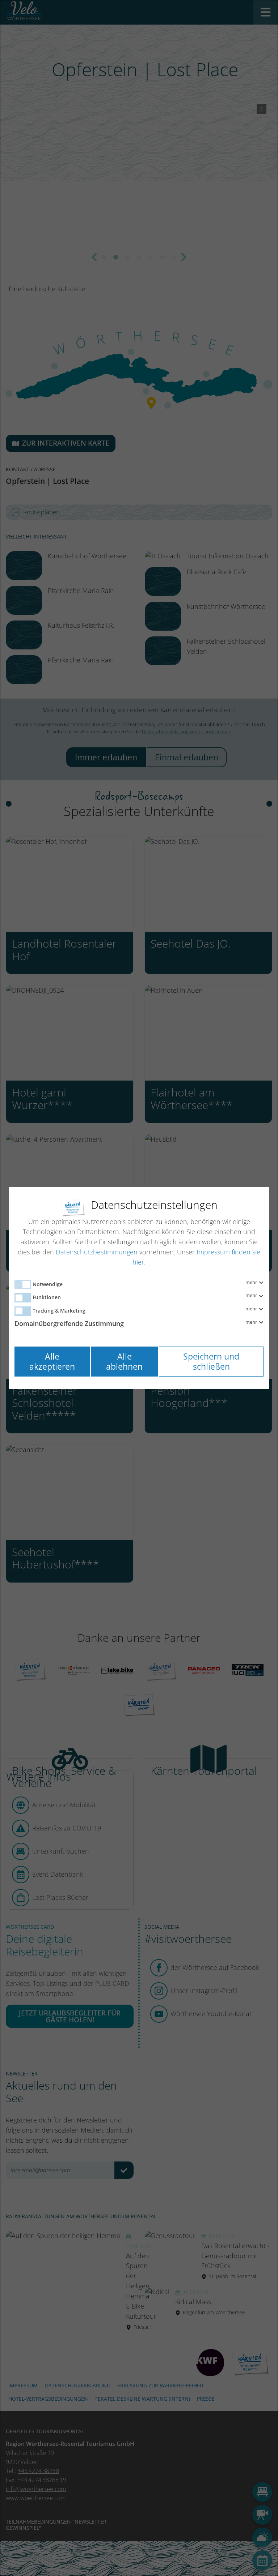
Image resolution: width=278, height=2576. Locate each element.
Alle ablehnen (124, 1362)
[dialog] (139, 1288)
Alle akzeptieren (52, 1362)
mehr (252, 1283)
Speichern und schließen (211, 1362)
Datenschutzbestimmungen (97, 1252)
